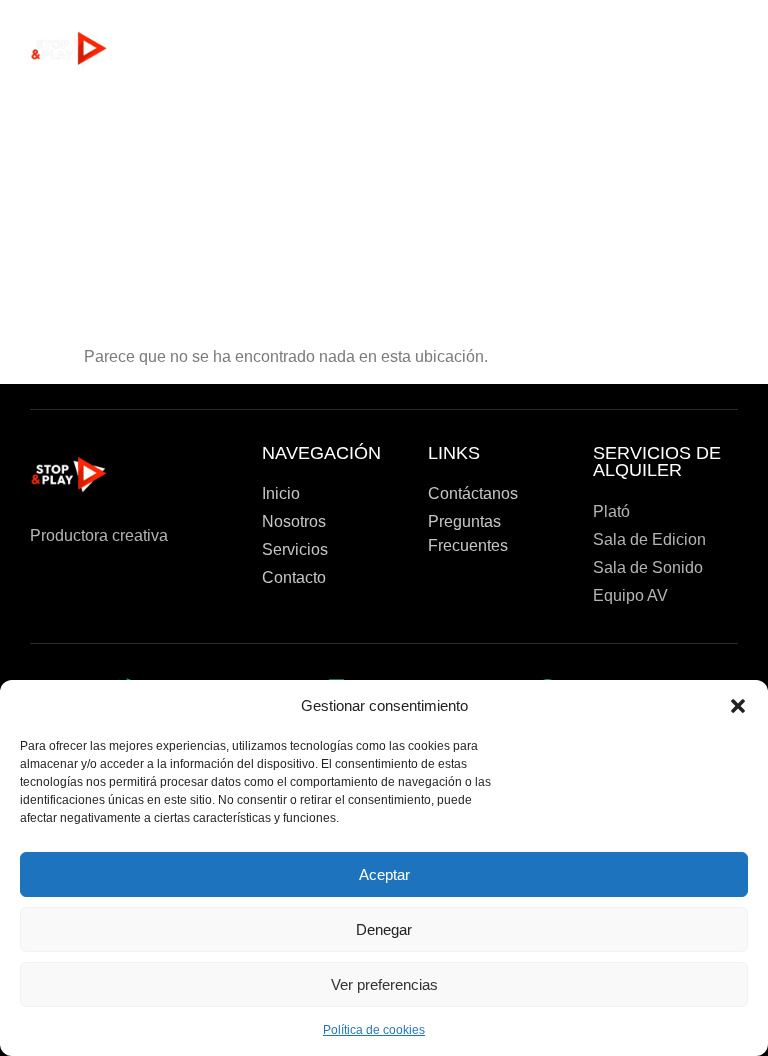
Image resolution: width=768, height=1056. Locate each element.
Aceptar (384, 874)
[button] (738, 706)
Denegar (384, 929)
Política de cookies (374, 1030)
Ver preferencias (384, 984)
